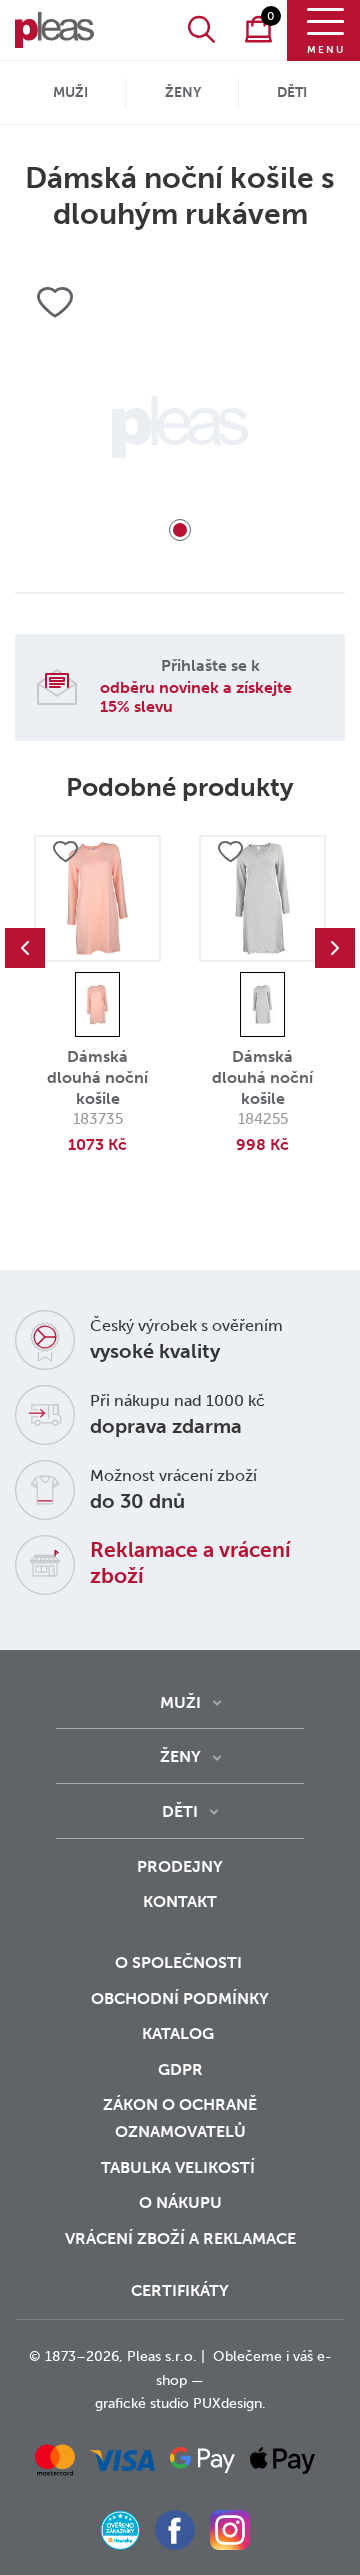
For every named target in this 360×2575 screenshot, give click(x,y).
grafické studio (142, 2403)
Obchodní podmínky (180, 1998)
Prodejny (180, 1866)
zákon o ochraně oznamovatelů (180, 2118)
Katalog (180, 2033)
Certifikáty (180, 2290)
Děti (292, 92)
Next (335, 948)
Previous (25, 948)
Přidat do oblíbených (65, 852)
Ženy (183, 92)
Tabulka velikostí (180, 2167)
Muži (70, 92)
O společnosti (180, 1962)
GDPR (180, 2069)
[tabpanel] (180, 427)
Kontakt (180, 1901)
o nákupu (180, 2202)
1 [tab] (180, 530)
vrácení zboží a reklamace (180, 2238)
